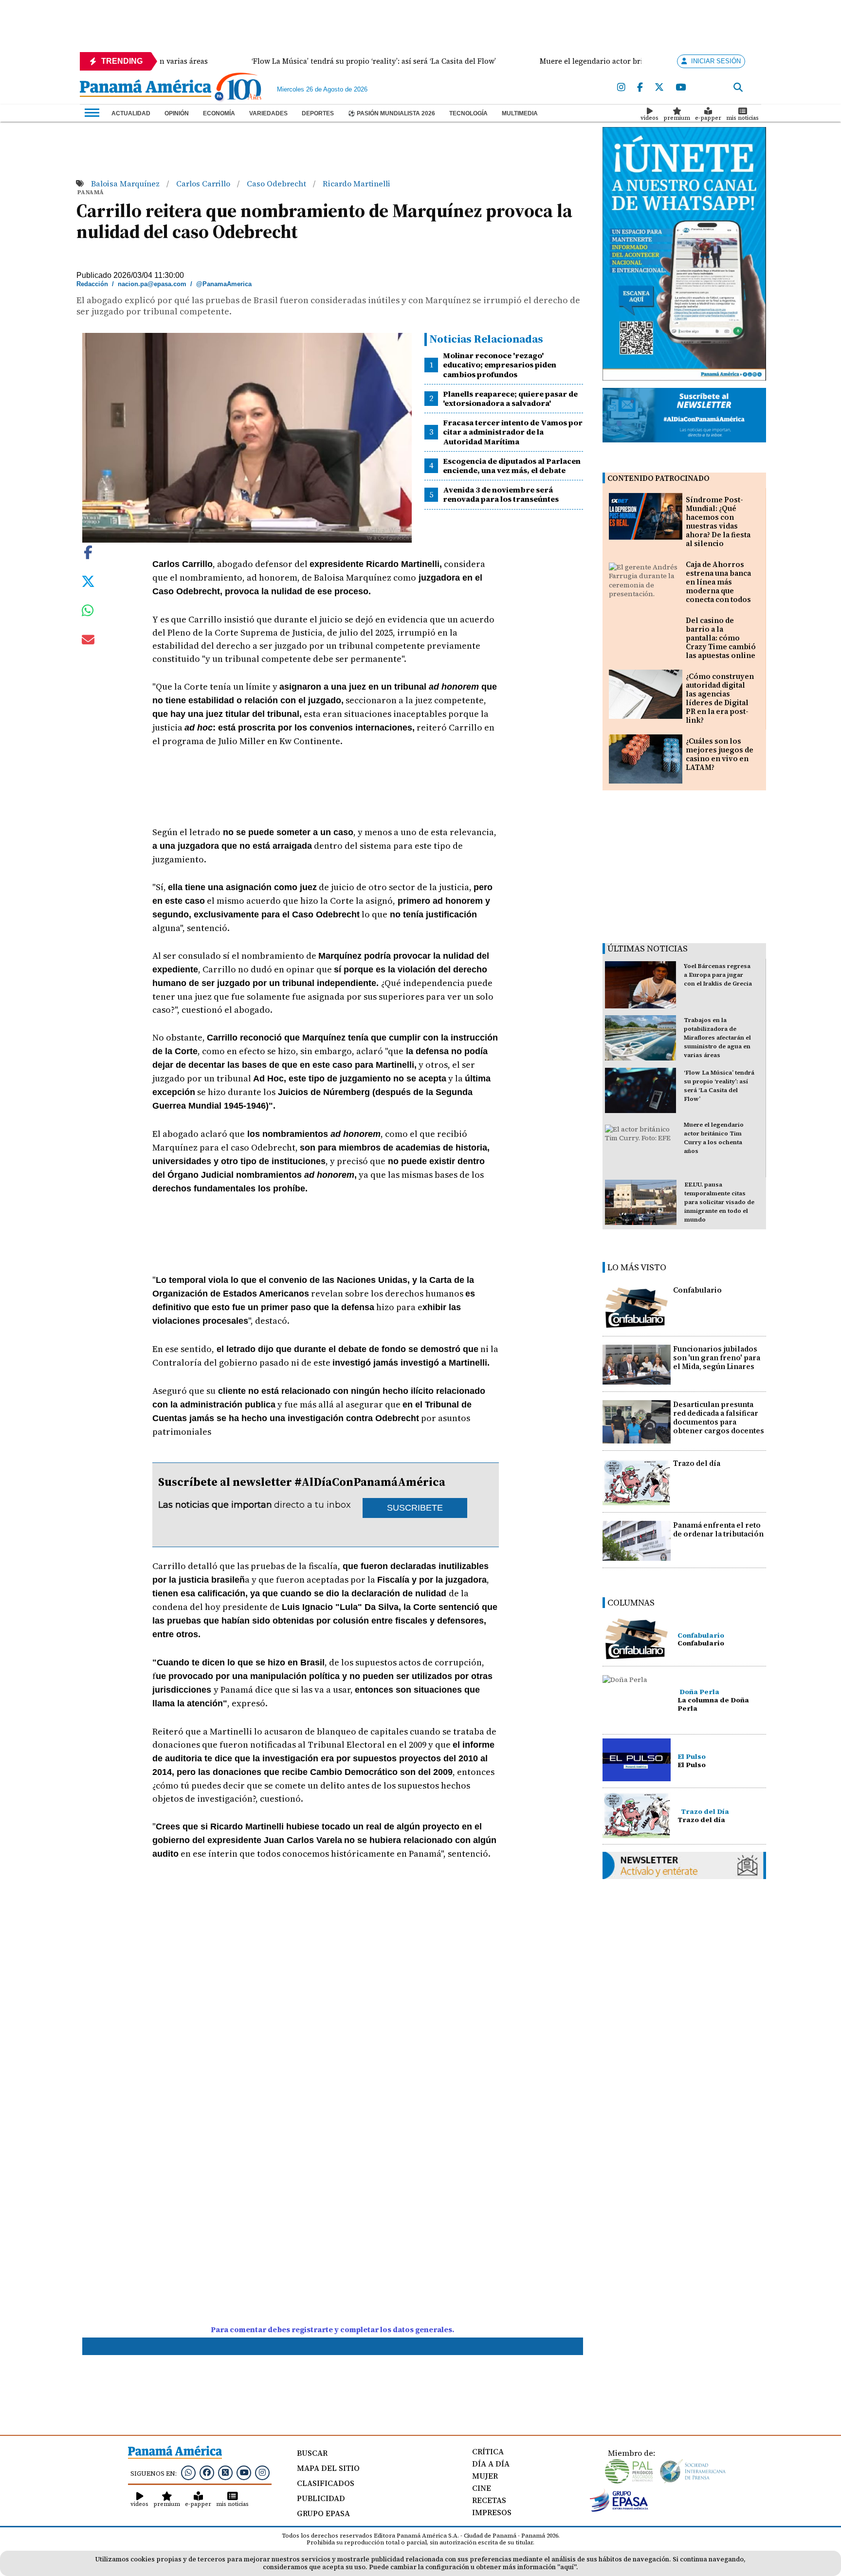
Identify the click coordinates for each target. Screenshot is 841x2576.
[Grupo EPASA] (619, 2509)
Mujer (485, 2476)
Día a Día (491, 2464)
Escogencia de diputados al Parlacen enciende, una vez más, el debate (512, 466)
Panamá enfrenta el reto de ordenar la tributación (718, 1529)
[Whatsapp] (188, 2472)
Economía (219, 113)
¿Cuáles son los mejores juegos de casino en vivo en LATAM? (720, 754)
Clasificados (326, 2483)
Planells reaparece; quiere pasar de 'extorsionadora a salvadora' (510, 398)
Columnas (631, 1602)
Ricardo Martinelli (357, 183)
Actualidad (131, 113)
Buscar (312, 2453)
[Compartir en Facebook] (88, 551)
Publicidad (321, 2498)
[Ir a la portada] (146, 89)
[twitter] (659, 88)
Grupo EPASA (323, 2513)
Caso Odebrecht (277, 183)
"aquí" (567, 2567)
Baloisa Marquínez (126, 183)
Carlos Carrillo (204, 183)
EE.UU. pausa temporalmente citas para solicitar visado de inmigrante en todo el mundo (719, 1202)
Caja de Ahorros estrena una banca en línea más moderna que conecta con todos (718, 582)
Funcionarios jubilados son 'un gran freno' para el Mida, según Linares (717, 1358)
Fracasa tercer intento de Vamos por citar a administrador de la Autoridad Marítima (513, 432)
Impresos (492, 2512)
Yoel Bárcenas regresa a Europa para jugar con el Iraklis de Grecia (718, 975)
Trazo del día (697, 1463)
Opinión (177, 113)
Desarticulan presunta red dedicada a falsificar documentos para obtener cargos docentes (719, 1417)
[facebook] (640, 88)
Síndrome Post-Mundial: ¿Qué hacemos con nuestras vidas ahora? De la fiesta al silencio (718, 521)
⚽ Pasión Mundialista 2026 (392, 113)
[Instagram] (621, 88)
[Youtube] (681, 88)
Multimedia (520, 113)
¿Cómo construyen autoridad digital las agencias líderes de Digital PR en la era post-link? (720, 698)
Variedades (268, 113)
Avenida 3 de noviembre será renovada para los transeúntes (501, 494)
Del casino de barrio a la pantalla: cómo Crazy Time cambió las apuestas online (721, 638)
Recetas (489, 2500)
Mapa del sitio (328, 2468)
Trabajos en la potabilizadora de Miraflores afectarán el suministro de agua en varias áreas (717, 1038)
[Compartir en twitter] (88, 581)
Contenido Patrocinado (658, 478)
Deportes (318, 113)
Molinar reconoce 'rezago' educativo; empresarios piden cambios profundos (500, 365)
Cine (482, 2488)
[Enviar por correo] (88, 641)
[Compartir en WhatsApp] (88, 613)
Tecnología (468, 113)
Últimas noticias (648, 948)
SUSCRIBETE (415, 1508)
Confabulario (697, 1290)
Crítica (488, 2451)
